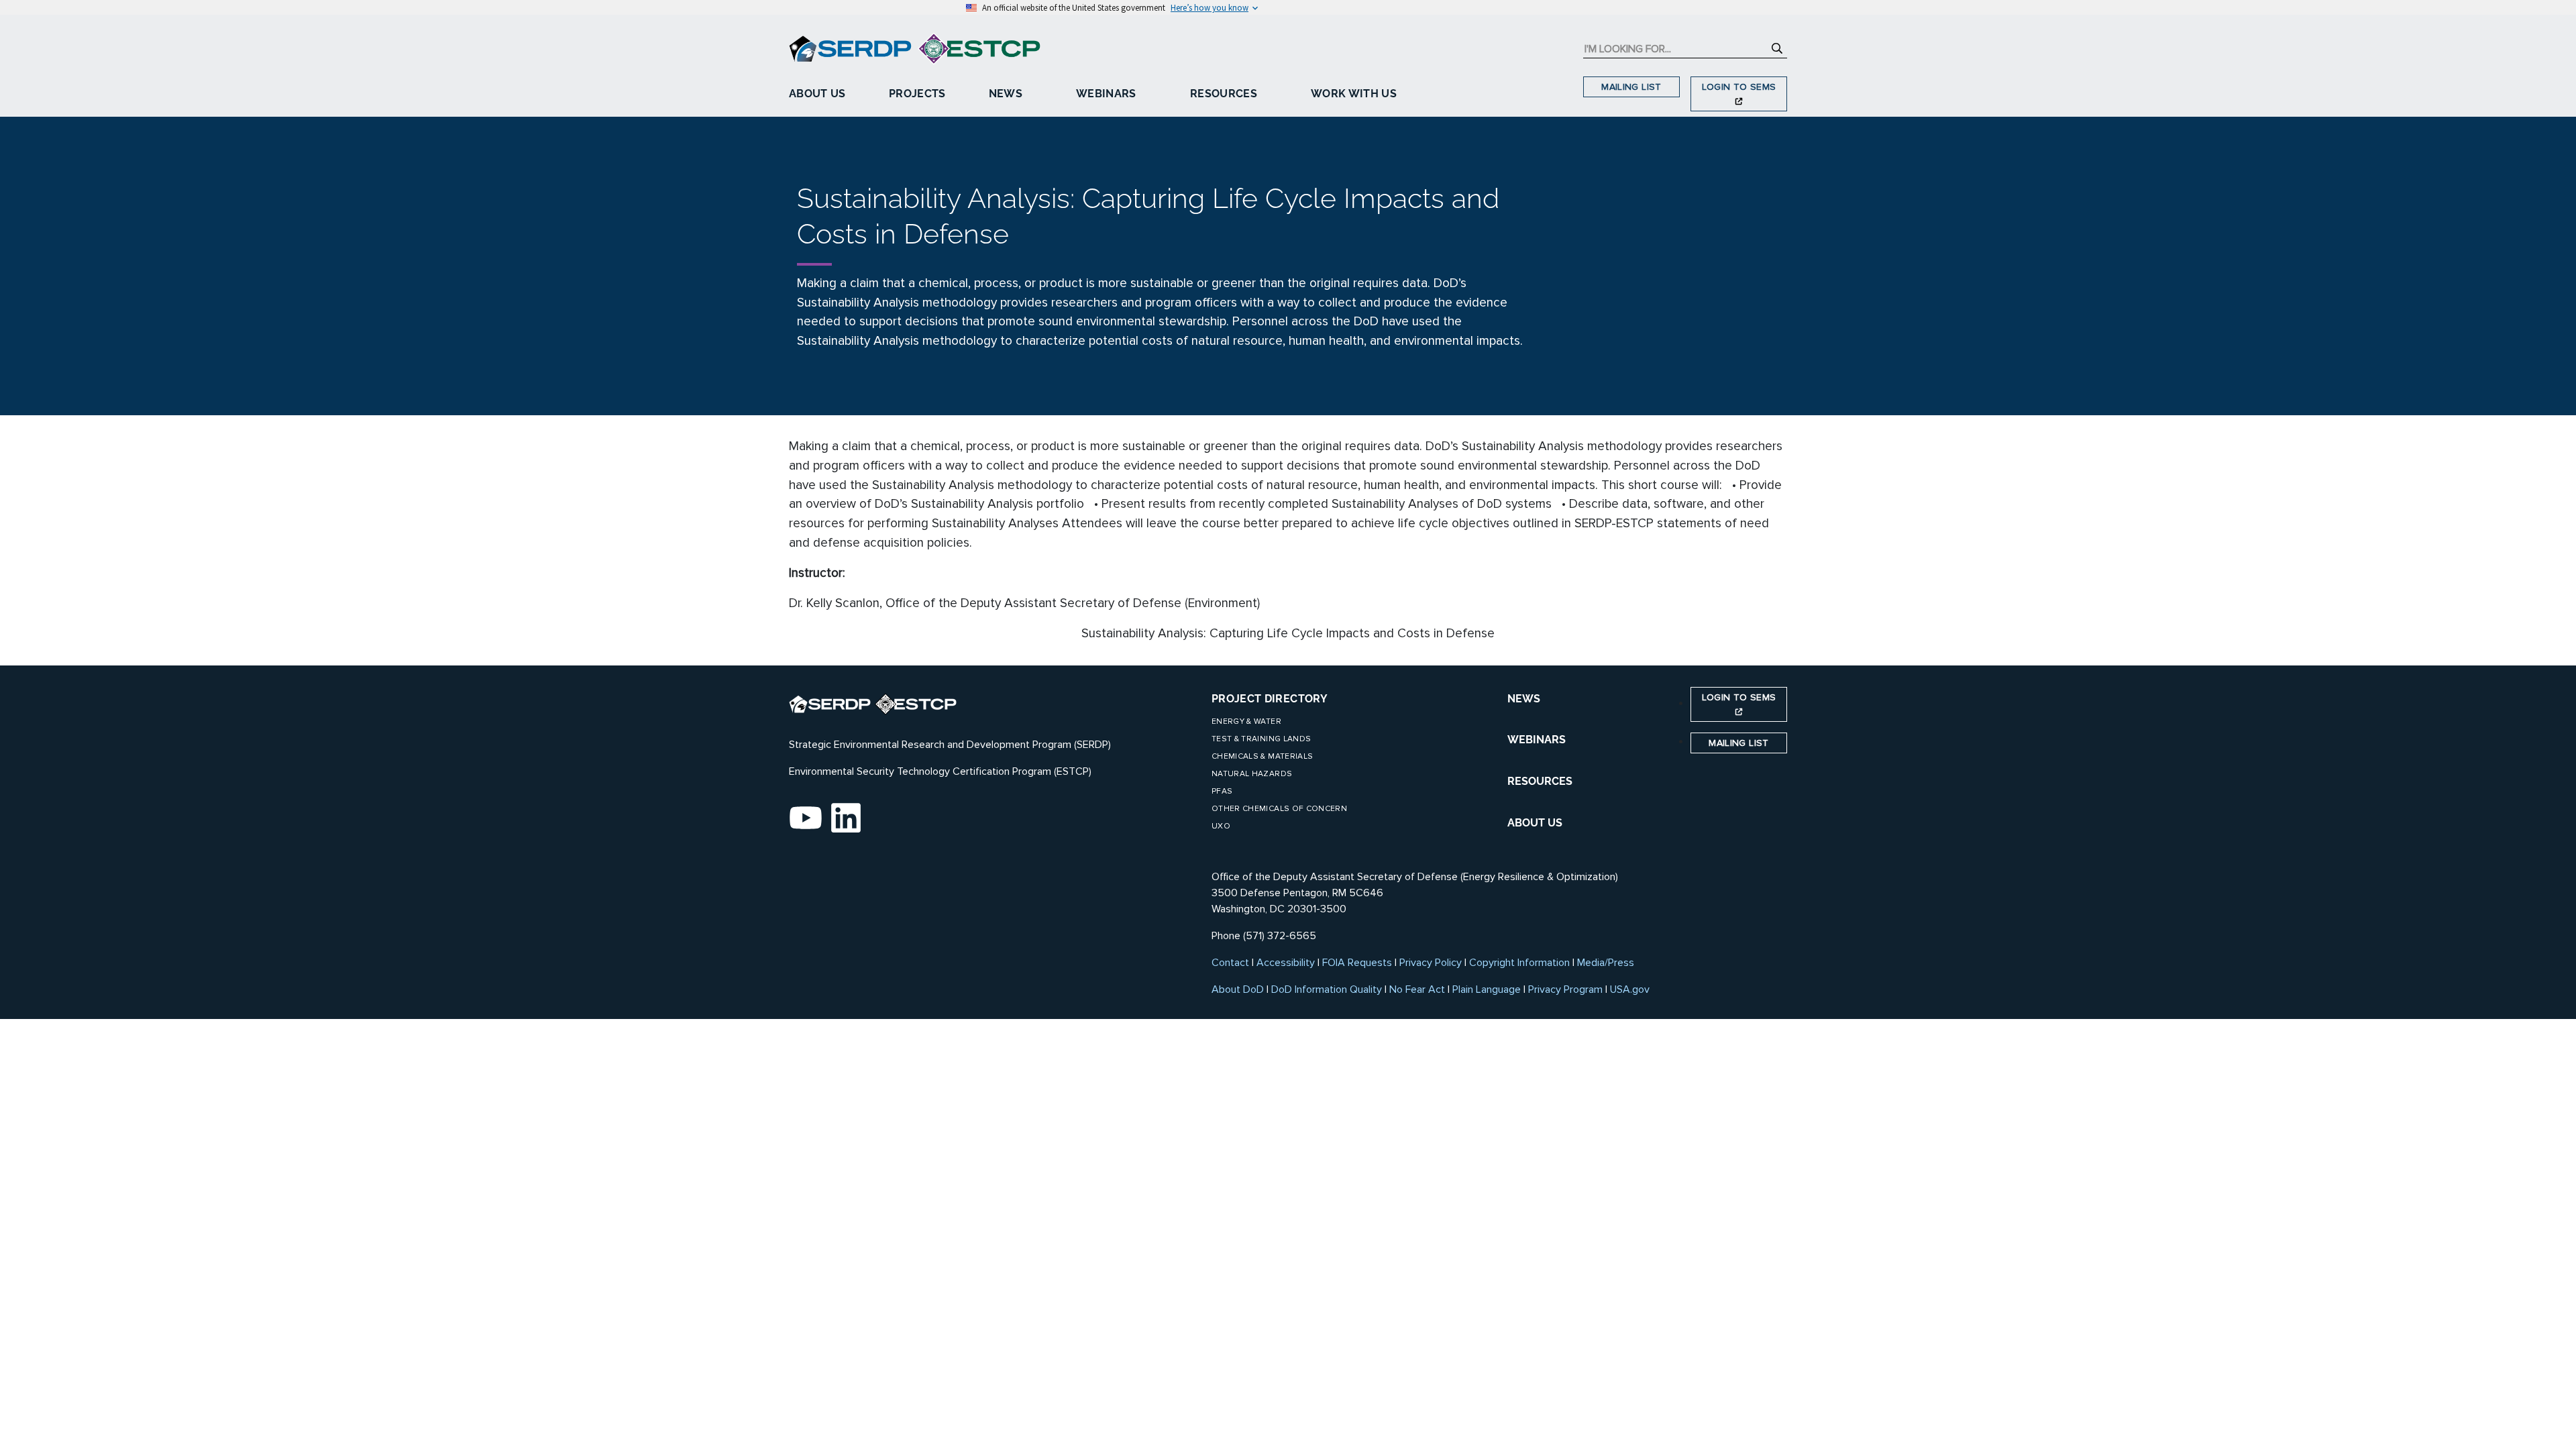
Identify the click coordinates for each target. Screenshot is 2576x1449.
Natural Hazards (1252, 774)
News (1006, 94)
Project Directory (1270, 699)
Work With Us (1354, 94)
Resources (1224, 94)
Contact (1230, 963)
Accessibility (1286, 963)
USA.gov (1630, 989)
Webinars (1106, 94)
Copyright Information (1519, 963)
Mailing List (1631, 87)
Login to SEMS (1739, 87)
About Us (817, 94)
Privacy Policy (1431, 963)
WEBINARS (1537, 740)
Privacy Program (1565, 989)
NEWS (1524, 699)
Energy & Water (1246, 721)
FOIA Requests (1357, 963)
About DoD (1238, 989)
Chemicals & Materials (1262, 756)
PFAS (1222, 791)
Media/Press (1606, 963)
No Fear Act (1417, 989)
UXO (1221, 826)
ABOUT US (1535, 823)
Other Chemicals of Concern (1279, 809)
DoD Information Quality (1327, 989)
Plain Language (1487, 989)
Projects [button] (917, 94)
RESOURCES (1540, 781)
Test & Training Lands (1261, 739)
